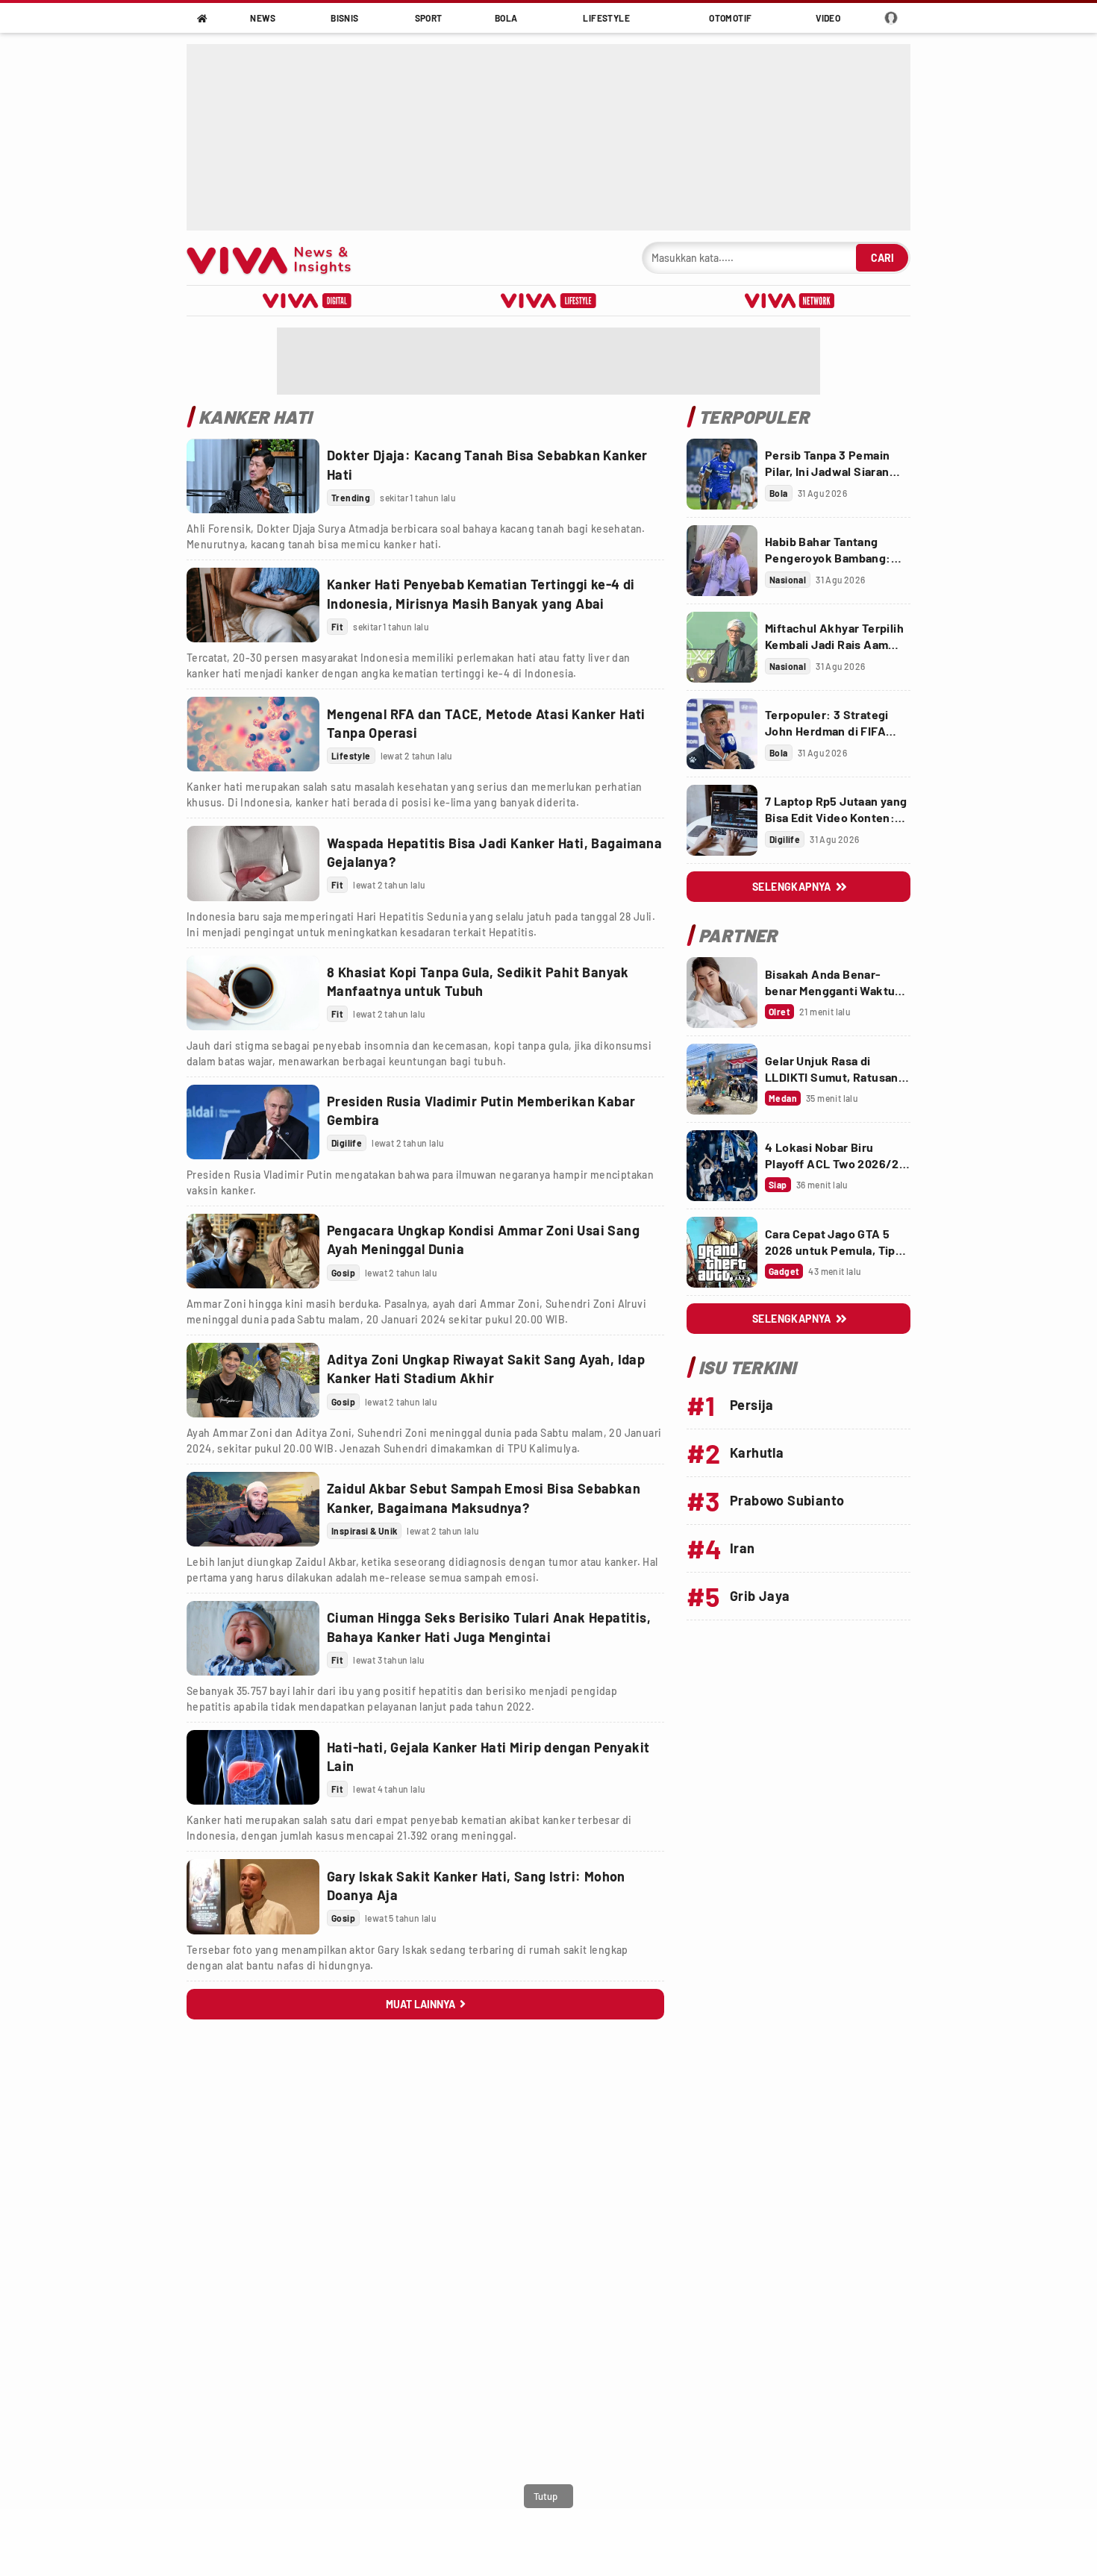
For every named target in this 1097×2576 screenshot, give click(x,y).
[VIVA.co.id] (276, 258)
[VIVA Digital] (307, 301)
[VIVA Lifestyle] (548, 301)
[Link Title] (253, 476)
